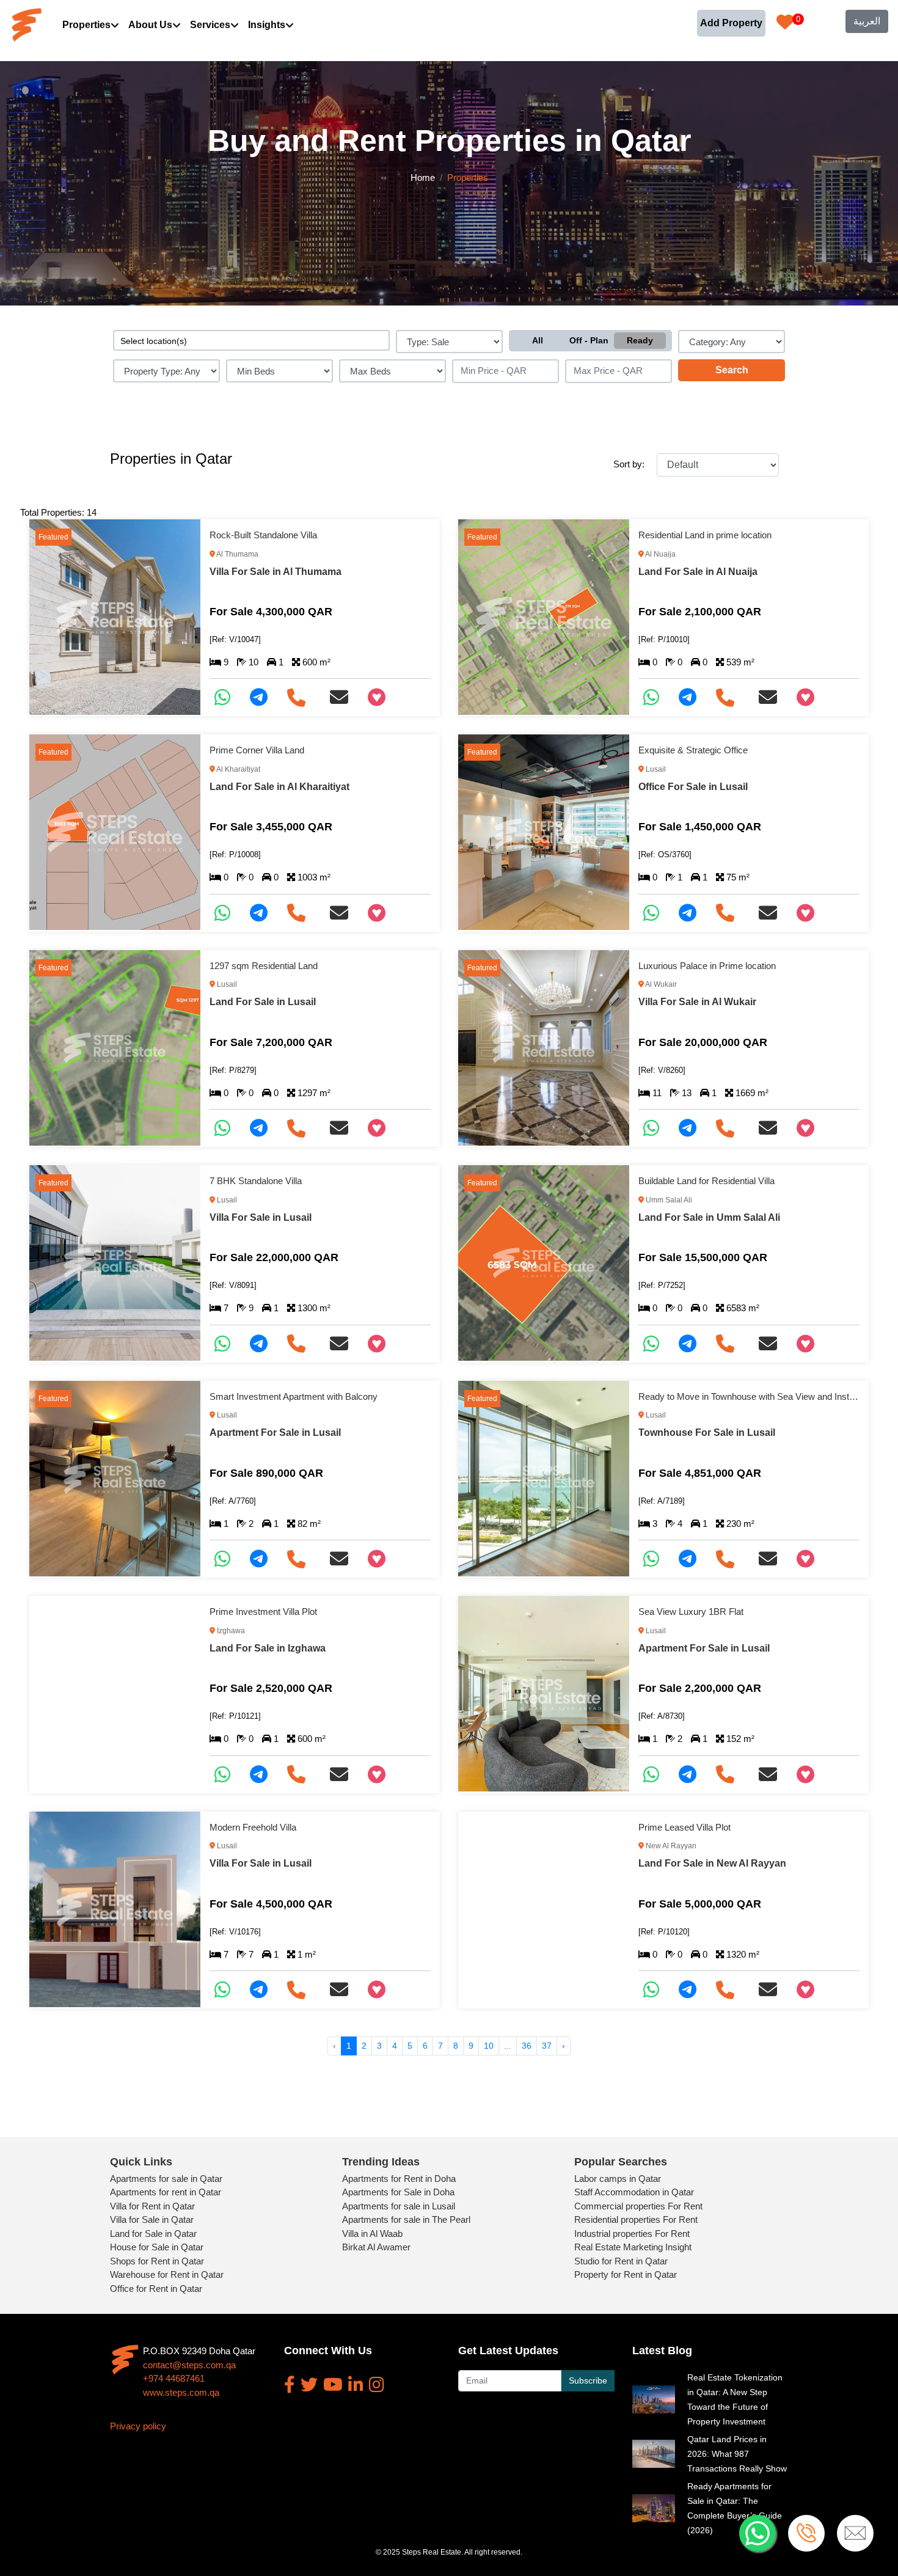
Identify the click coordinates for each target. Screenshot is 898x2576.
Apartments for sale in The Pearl (406, 2219)
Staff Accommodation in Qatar (634, 2192)
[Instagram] (377, 2385)
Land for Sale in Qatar (153, 2234)
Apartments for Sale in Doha (398, 2192)
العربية (867, 21)
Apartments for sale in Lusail (399, 2206)
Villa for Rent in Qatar (152, 2206)
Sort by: (629, 464)
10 (489, 2046)
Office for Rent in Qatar (156, 2289)
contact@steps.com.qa (189, 2365)
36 (527, 2046)
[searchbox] (251, 340)
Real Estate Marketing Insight (633, 2247)
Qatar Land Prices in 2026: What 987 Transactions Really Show (737, 2454)
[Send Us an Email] (344, 697)
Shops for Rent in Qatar (157, 2261)
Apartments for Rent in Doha (399, 2179)
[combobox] (251, 340)
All (538, 340)
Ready (640, 340)
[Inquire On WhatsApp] (227, 697)
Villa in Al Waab (372, 2234)
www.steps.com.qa (181, 2392)
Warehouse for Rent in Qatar (167, 2274)
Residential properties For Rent (636, 2219)
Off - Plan (589, 340)
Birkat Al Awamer (376, 2247)
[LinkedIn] (356, 2385)
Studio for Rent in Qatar (621, 2261)
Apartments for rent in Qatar (166, 2192)
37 (547, 2046)
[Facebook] (290, 2385)
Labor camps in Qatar (618, 2179)
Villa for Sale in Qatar (152, 2219)
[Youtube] (333, 2385)
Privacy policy (138, 2426)
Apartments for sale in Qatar (166, 2179)
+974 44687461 (174, 2378)
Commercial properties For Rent (638, 2206)
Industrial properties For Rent (632, 2234)
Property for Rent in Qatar (626, 2274)
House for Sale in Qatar (157, 2247)
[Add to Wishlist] (381, 697)
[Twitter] (309, 2385)
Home (423, 177)
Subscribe (588, 2380)
